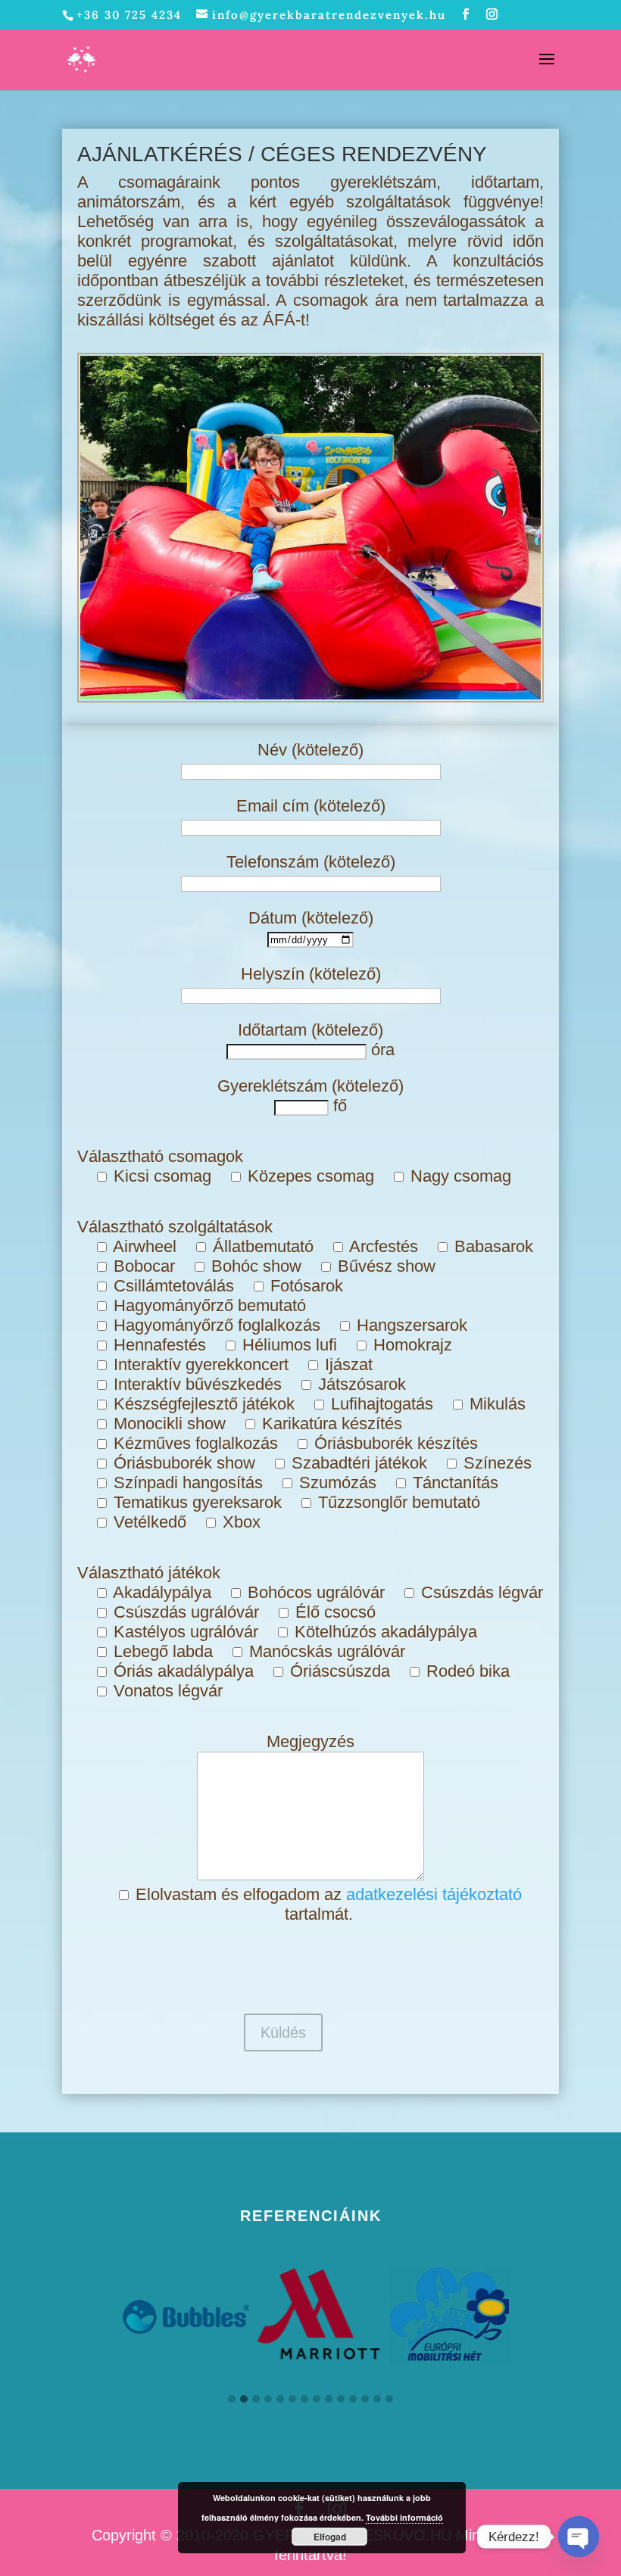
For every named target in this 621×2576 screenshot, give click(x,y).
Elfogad (330, 2537)
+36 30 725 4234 (129, 15)
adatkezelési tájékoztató (434, 1894)
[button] (232, 2400)
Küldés (283, 2032)
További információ (404, 2517)
